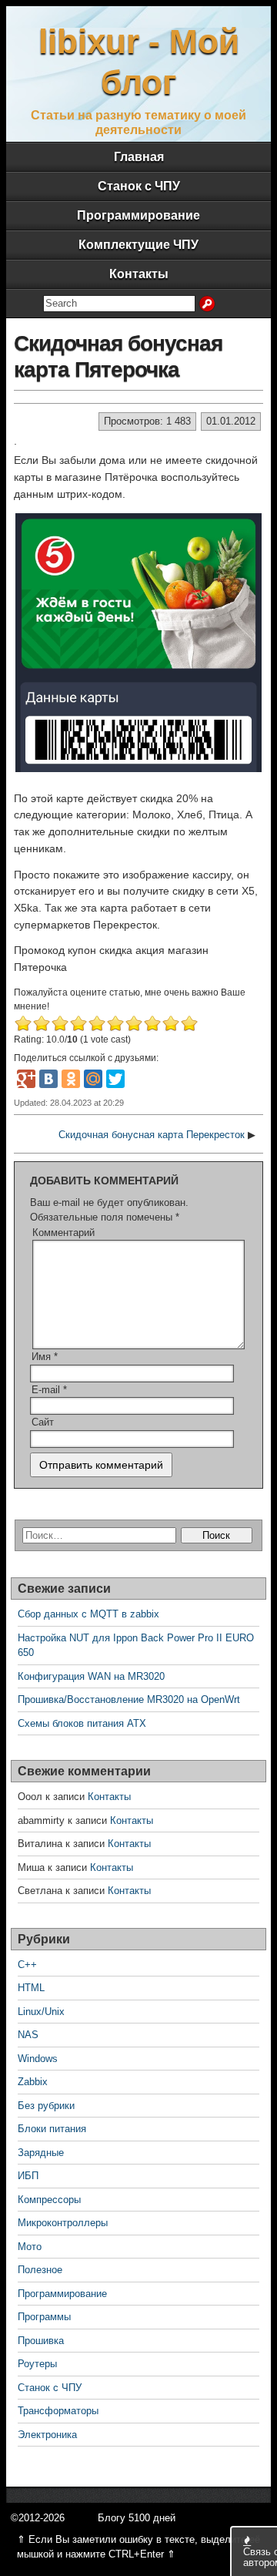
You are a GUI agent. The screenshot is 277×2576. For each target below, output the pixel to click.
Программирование (138, 215)
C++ (27, 1965)
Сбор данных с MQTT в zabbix (88, 1614)
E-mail (49, 1390)
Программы (44, 2317)
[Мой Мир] (93, 1079)
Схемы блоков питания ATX (82, 1723)
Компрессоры (49, 2200)
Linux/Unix (41, 2012)
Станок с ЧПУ (139, 186)
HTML (31, 1988)
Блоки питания (52, 2129)
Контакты (139, 274)
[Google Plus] (26, 1079)
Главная (139, 157)
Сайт (43, 1422)
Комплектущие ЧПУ (138, 245)
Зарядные (41, 2153)
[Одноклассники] (71, 1079)
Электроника (47, 2435)
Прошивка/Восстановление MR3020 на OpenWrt (129, 1699)
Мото (30, 2247)
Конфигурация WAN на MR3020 (91, 1676)
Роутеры (37, 2364)
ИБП (28, 2176)
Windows (38, 2059)
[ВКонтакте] (48, 1079)
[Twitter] (115, 1079)
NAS (28, 2035)
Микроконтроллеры (63, 2223)
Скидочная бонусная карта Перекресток (152, 1135)
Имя (45, 1357)
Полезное (40, 2270)
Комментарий (63, 1233)
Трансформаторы (58, 2411)
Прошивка (41, 2341)
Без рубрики (46, 2106)
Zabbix (33, 2082)
